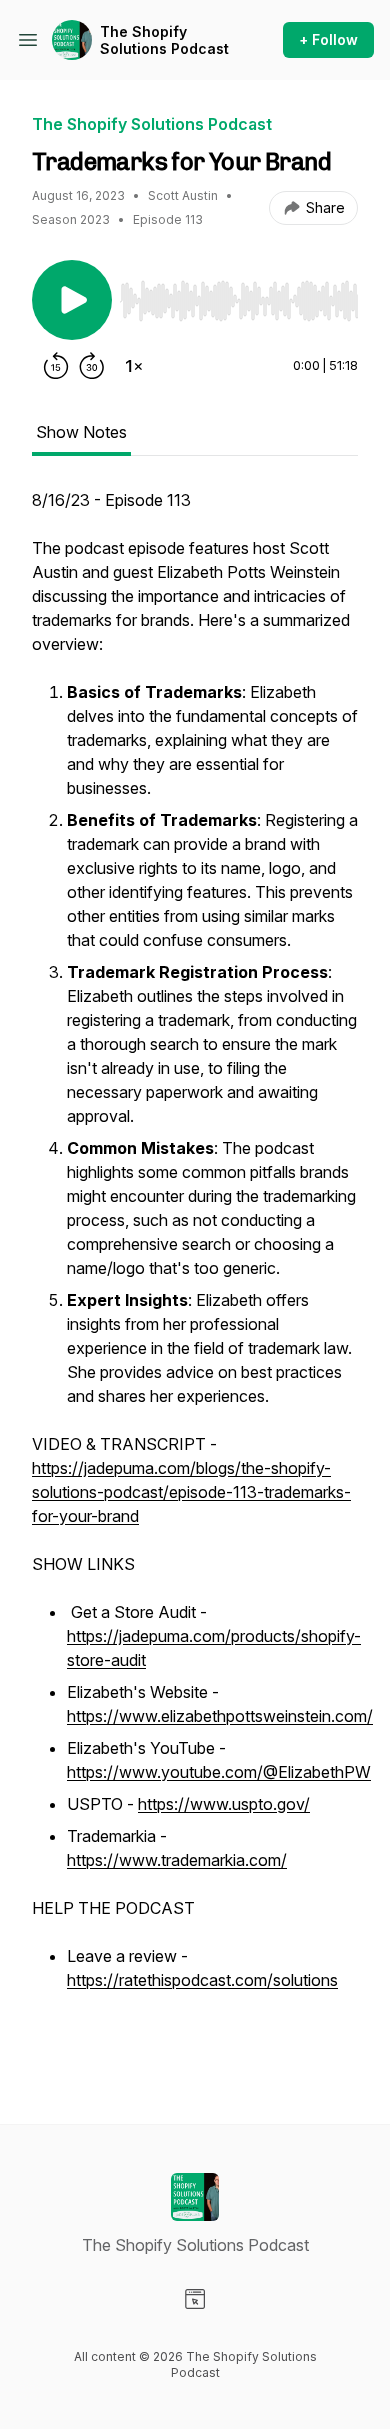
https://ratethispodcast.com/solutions (202, 1980)
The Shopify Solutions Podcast (164, 40)
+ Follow (328, 39)
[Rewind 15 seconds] (56, 366)
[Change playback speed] (134, 366)
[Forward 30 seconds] (92, 366)
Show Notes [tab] (81, 432)
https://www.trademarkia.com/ (177, 1860)
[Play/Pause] (72, 300)
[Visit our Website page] (195, 2299)
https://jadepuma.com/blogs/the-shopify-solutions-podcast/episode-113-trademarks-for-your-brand (191, 1492)
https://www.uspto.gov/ (224, 1804)
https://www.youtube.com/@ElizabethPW (219, 1772)
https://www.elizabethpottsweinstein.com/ (220, 1716)
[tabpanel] (195, 1274)
